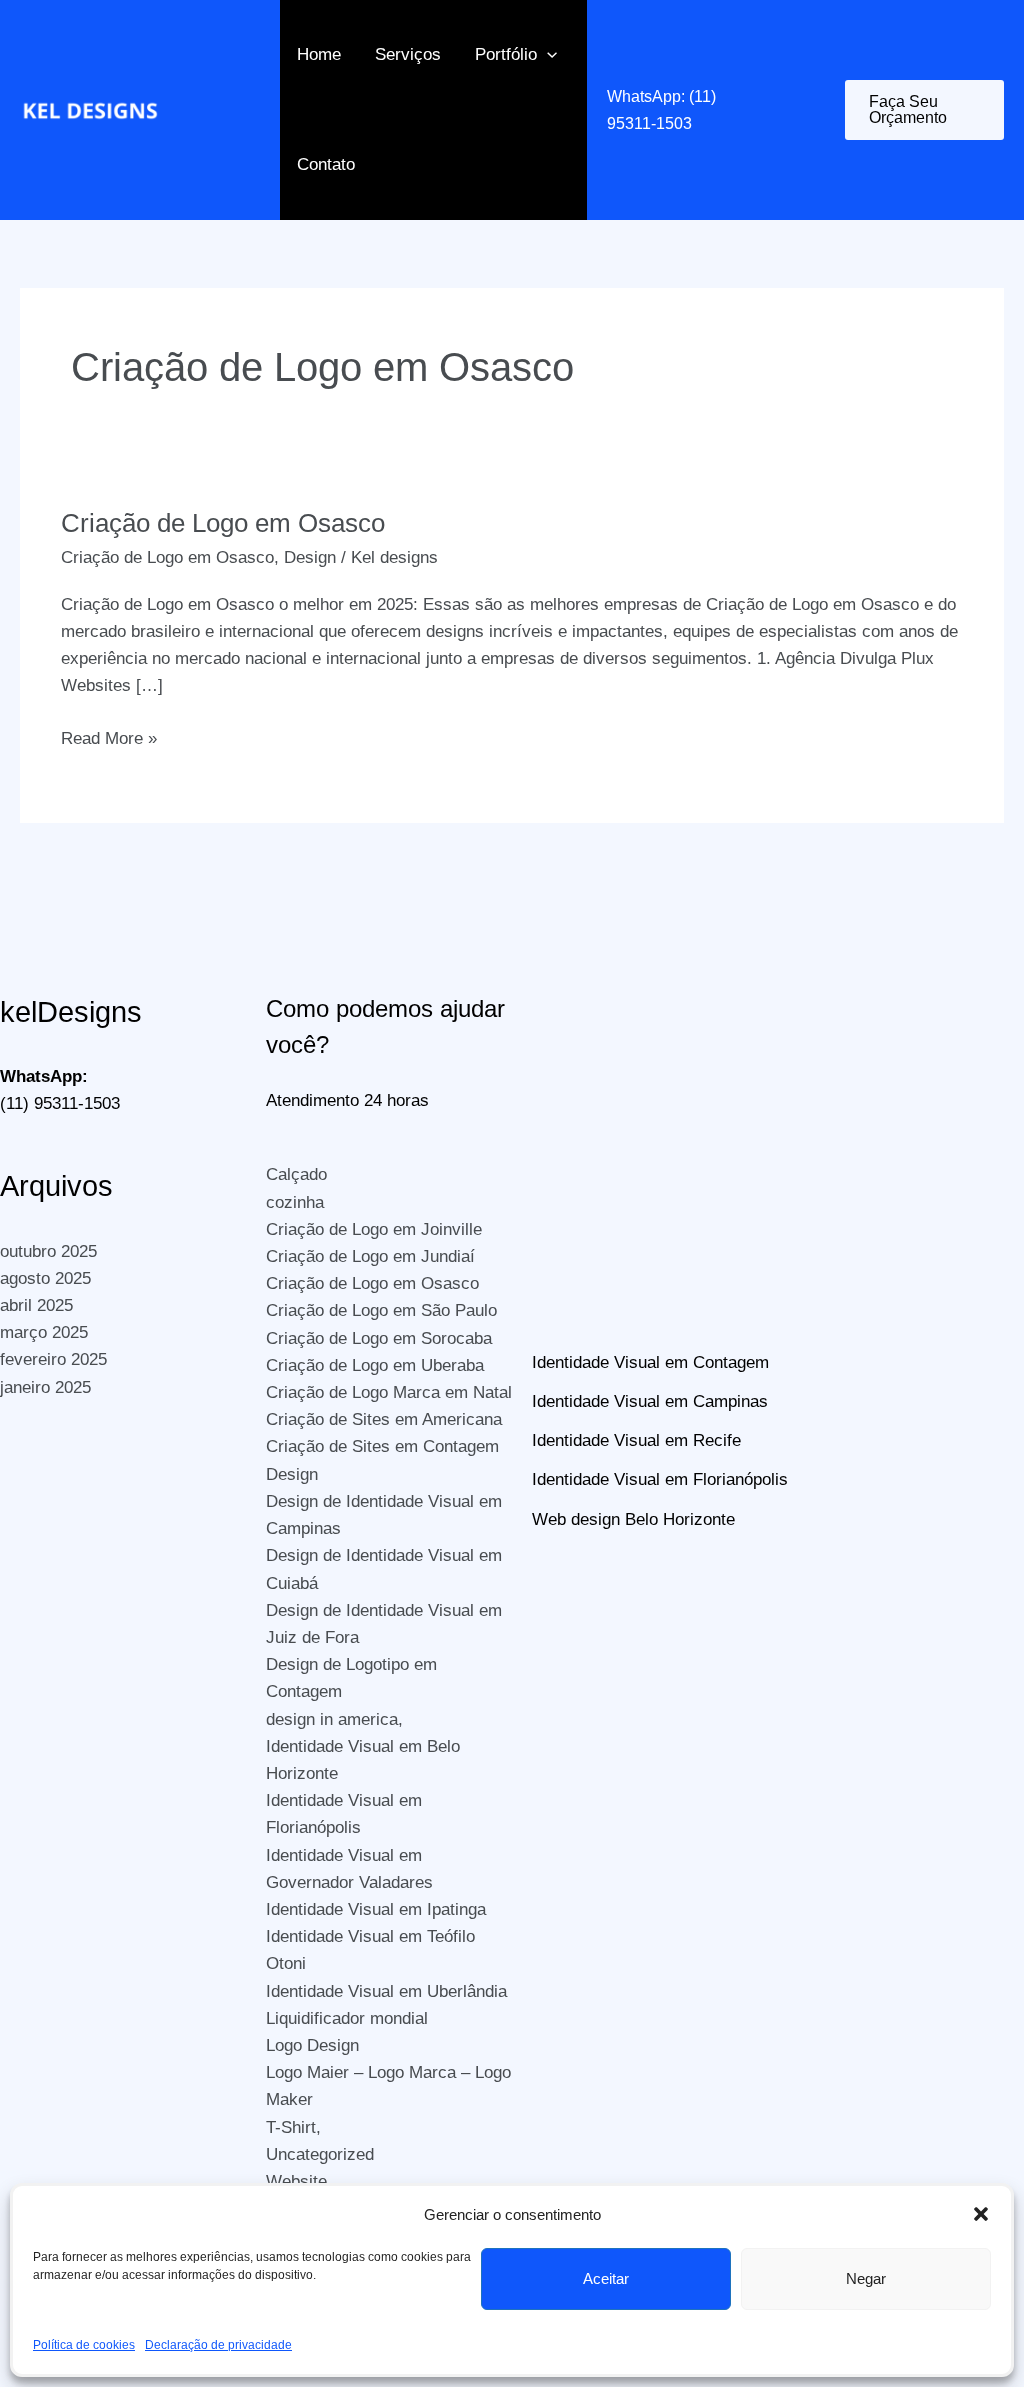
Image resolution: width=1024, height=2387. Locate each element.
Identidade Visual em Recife (636, 1440)
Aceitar (606, 2278)
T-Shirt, (293, 2127)
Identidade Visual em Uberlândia (386, 1991)
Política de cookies (84, 2345)
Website (296, 2181)
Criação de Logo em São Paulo (381, 1310)
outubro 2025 (48, 1251)
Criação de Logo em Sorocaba (379, 1338)
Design (310, 557)
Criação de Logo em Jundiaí (370, 1256)
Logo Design (312, 2045)
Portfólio (506, 54)
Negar (866, 2278)
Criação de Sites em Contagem (382, 1446)
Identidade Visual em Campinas (650, 1401)
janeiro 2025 (45, 1387)
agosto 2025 (45, 1278)
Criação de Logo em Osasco (223, 523)
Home (319, 54)
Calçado (296, 1174)
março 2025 (44, 1332)
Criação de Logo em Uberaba (375, 1365)
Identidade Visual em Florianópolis (660, 1479)
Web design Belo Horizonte (633, 1519)
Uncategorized (320, 2154)
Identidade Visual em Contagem (650, 1362)
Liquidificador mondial (347, 2018)
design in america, (334, 1719)
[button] (981, 2214)
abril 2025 (36, 1305)
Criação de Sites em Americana (384, 1419)
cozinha (295, 1202)
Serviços (408, 54)
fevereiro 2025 (53, 1359)
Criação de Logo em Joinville (374, 1229)
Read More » (109, 740)
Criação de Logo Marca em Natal (389, 1392)
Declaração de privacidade (218, 2345)
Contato (326, 164)
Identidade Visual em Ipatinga (376, 1909)
